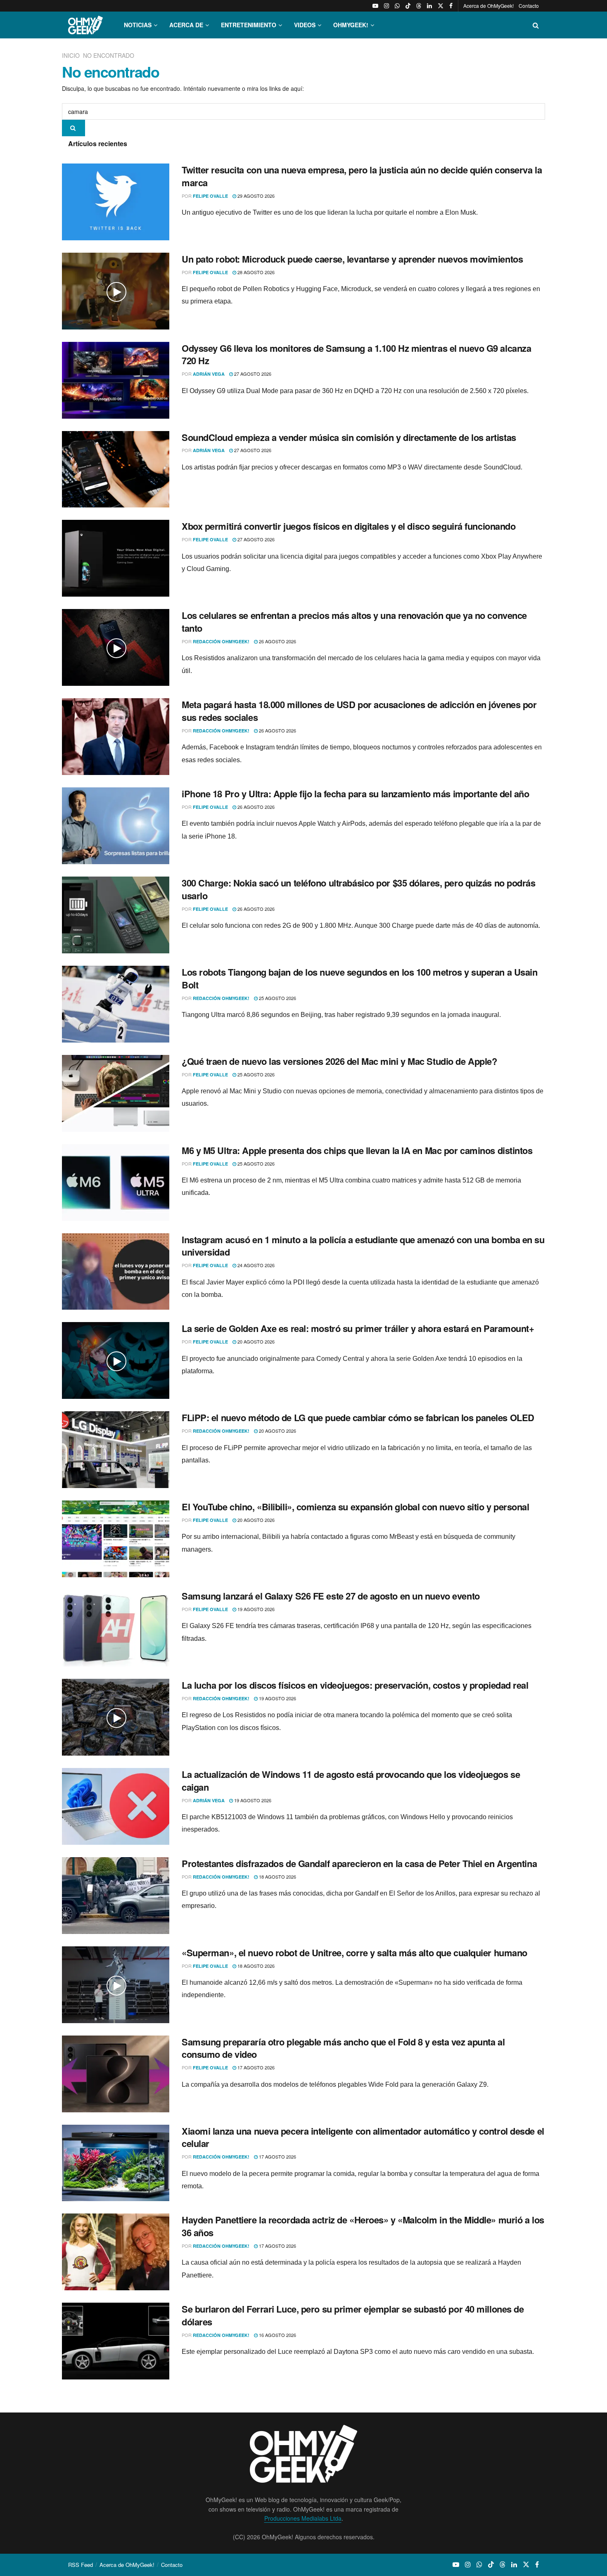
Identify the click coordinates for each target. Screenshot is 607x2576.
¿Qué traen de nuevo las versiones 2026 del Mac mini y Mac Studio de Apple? (339, 1061)
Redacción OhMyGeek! (221, 641)
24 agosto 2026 (255, 1265)
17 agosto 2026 (255, 2067)
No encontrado (109, 55)
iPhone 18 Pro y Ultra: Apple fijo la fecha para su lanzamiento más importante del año (356, 794)
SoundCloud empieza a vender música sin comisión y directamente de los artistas (349, 437)
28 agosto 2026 (255, 272)
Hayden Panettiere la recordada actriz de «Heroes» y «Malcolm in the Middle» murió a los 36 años (363, 2226)
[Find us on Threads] (419, 6)
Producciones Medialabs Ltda (303, 2518)
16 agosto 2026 (277, 2335)
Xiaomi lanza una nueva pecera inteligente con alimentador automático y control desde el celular (363, 2137)
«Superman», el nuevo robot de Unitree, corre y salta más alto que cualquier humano (354, 1953)
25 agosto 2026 (277, 998)
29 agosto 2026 (255, 196)
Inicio (72, 55)
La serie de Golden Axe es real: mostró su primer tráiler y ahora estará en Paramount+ (358, 1328)
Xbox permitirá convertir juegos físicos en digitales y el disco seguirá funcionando (349, 526)
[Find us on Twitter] (441, 6)
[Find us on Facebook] (451, 6)
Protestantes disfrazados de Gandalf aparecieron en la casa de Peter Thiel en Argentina (359, 1863)
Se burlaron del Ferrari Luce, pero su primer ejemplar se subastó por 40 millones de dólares (353, 2315)
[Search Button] (536, 25)
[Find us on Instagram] (386, 6)
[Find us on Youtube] (375, 6)
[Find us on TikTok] (408, 6)
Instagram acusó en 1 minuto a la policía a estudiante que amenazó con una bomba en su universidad (363, 1246)
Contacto (529, 6)
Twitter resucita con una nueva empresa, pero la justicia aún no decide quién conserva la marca (362, 176)
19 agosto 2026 (255, 1609)
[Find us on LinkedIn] (429, 6)
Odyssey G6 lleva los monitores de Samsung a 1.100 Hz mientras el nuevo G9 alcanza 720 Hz (356, 354)
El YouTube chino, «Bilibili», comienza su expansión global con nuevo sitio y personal (356, 1507)
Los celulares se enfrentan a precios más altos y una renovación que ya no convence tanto (354, 622)
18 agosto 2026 (277, 1877)
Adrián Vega (209, 374)
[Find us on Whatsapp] (397, 6)
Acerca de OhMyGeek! (488, 6)
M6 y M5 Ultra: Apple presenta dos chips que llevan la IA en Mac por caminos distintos (357, 1150)
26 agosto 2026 (277, 641)
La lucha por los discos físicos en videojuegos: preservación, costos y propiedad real (355, 1685)
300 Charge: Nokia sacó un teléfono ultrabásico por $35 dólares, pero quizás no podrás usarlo (359, 889)
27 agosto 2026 (252, 374)
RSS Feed (81, 2565)
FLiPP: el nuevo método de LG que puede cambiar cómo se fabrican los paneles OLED (358, 1417)
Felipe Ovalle (210, 196)
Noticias (138, 25)
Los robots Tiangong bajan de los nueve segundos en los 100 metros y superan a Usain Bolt (359, 978)
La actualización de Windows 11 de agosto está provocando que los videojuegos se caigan (351, 1781)
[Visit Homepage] (85, 25)
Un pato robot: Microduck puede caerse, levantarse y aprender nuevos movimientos (352, 259)
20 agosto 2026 (255, 1341)
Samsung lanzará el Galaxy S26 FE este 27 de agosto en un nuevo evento (331, 1596)
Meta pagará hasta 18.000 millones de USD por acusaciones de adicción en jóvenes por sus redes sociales (359, 711)
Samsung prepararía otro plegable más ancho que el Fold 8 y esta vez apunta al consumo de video (343, 2048)
